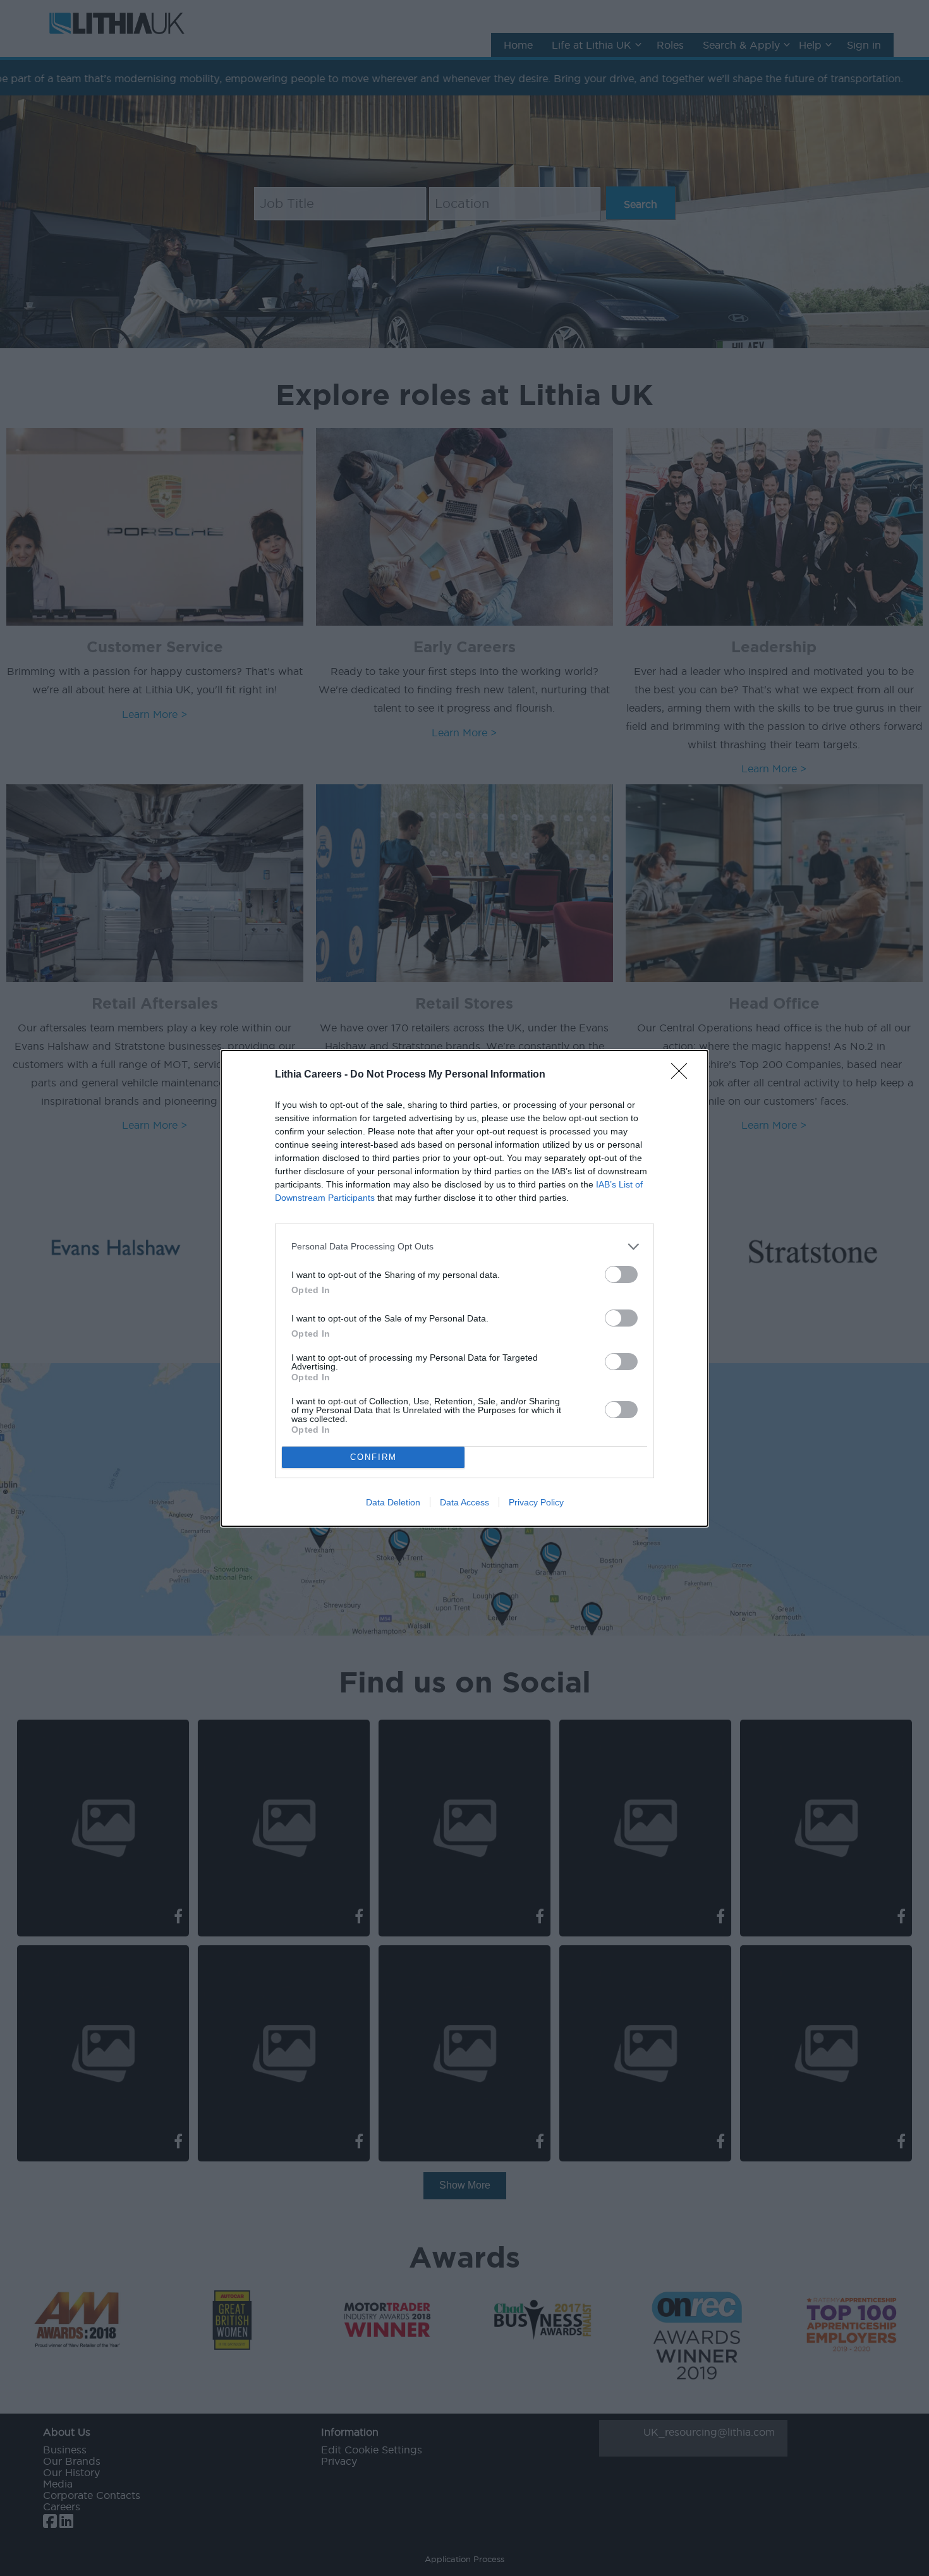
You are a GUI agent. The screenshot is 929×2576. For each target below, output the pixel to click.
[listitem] (464, 1247)
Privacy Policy (536, 1502)
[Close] (683, 1075)
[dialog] (464, 1288)
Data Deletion (393, 1502)
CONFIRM (373, 1457)
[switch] (621, 1274)
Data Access (464, 1502)
